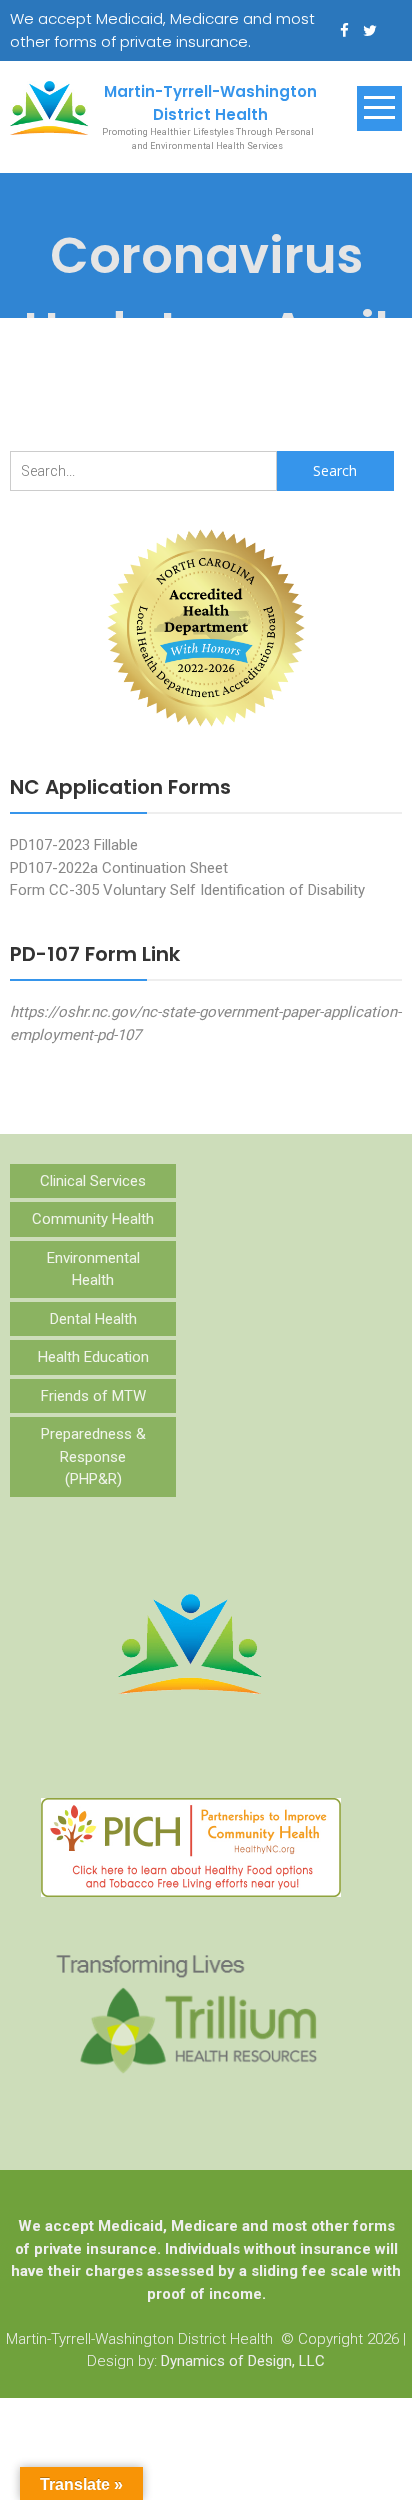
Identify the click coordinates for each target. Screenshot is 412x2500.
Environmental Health (93, 1269)
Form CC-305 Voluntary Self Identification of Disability (187, 890)
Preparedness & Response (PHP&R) (93, 1456)
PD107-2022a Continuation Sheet (119, 868)
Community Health (93, 1219)
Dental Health (93, 1319)
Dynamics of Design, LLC (243, 2361)
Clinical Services (93, 1181)
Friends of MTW (93, 1396)
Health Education (93, 1357)
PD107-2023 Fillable (74, 845)
